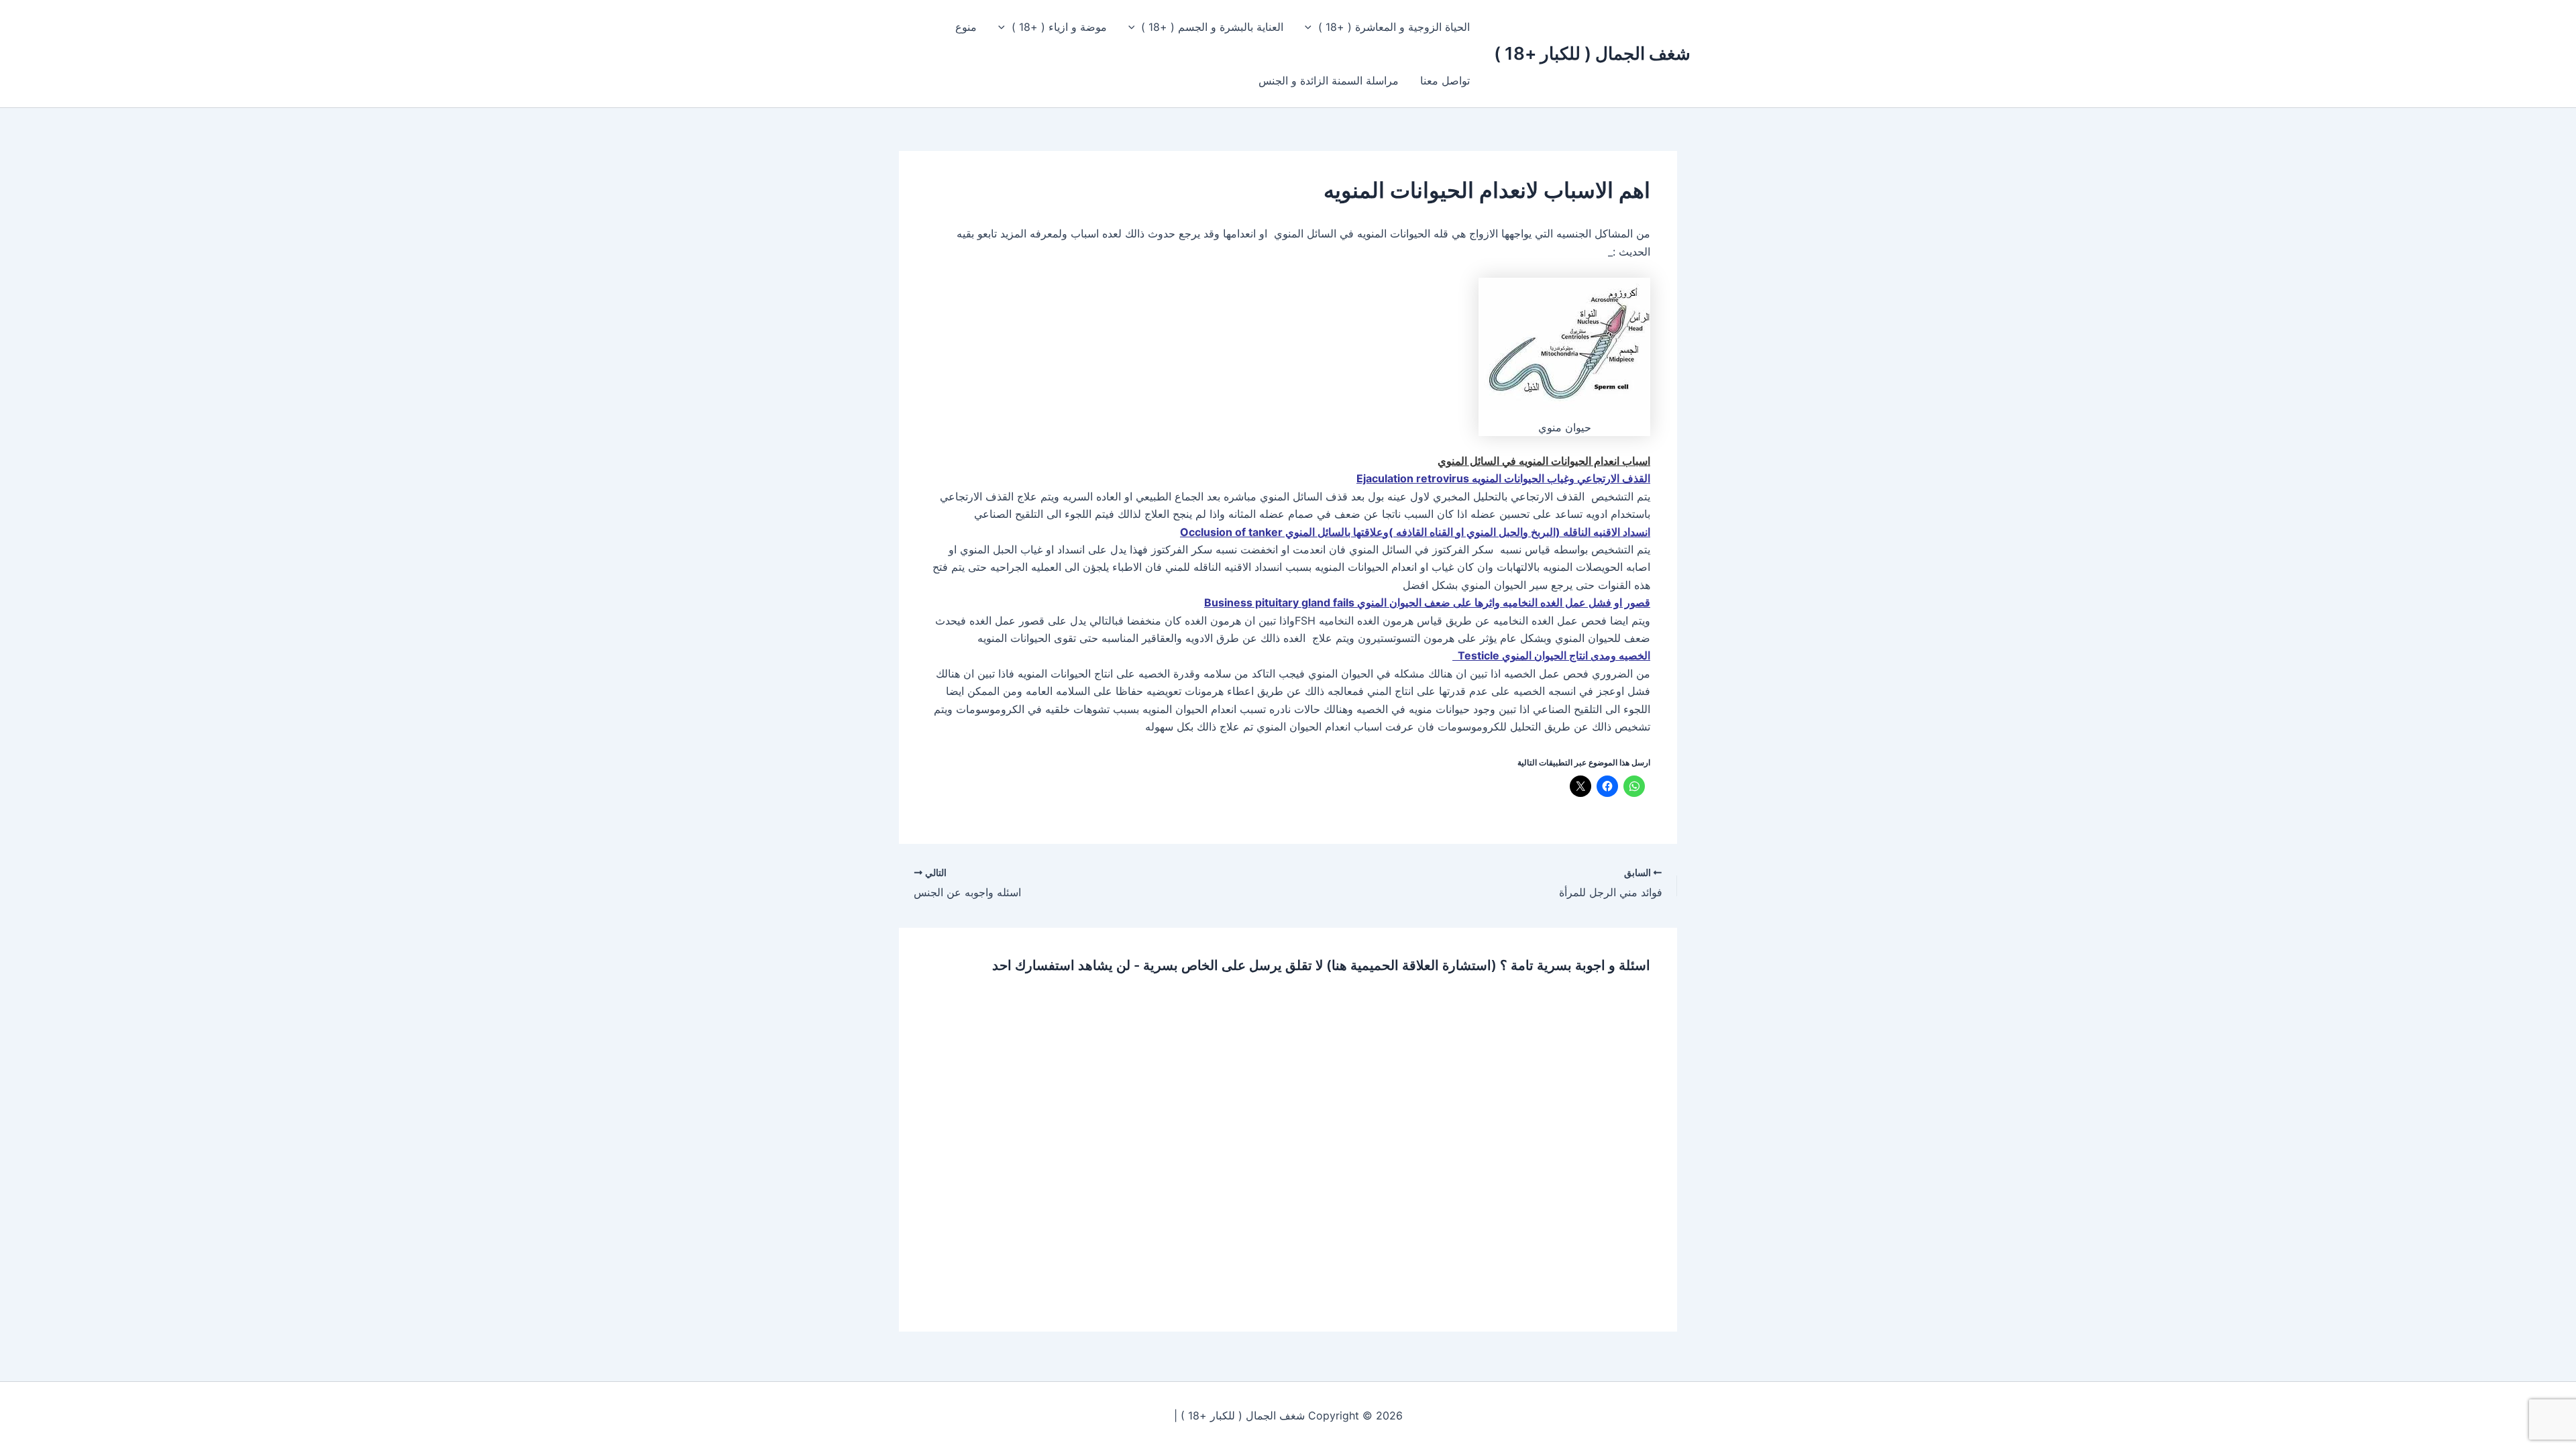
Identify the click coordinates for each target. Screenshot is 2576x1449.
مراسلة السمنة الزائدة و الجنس (1329, 80)
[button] (1311, 27)
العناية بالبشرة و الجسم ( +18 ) (1212, 27)
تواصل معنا (1445, 80)
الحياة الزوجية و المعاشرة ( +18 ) (1394, 27)
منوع (966, 27)
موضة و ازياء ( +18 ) (1059, 27)
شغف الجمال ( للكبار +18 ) (1592, 53)
